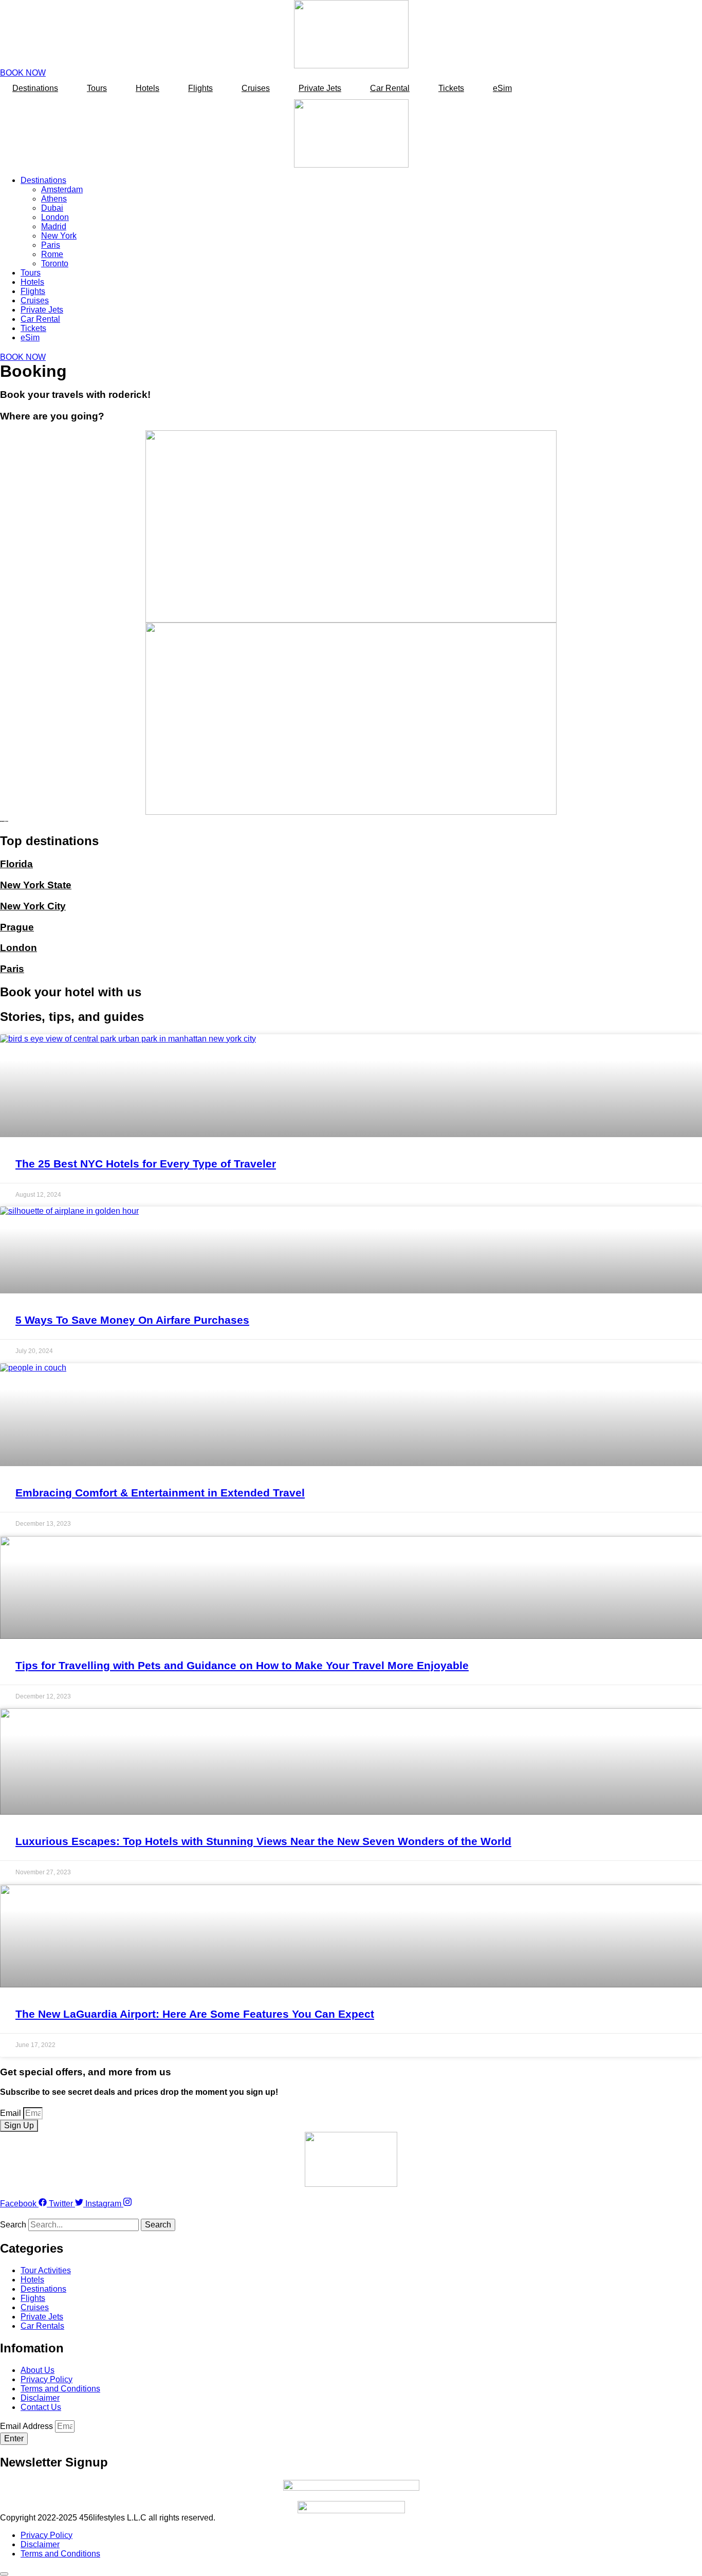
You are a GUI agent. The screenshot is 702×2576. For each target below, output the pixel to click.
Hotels (147, 88)
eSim (502, 88)
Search (13, 2225)
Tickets (451, 88)
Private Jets (320, 88)
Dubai (52, 208)
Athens (54, 199)
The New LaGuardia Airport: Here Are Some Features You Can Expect (195, 2014)
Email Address (27, 2426)
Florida (16, 864)
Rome (52, 254)
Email (12, 2113)
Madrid (54, 226)
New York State (36, 885)
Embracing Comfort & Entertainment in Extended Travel (160, 1493)
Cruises (256, 88)
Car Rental (390, 88)
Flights (200, 88)
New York (59, 236)
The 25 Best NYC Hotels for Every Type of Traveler (146, 1164)
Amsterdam (62, 189)
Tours (97, 88)
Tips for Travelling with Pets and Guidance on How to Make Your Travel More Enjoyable (242, 1665)
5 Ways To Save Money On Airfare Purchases (132, 1320)
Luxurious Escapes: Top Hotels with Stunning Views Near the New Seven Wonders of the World (263, 1841)
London (55, 217)
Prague (17, 927)
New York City (33, 906)
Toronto (55, 263)
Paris (51, 245)
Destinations (35, 88)
